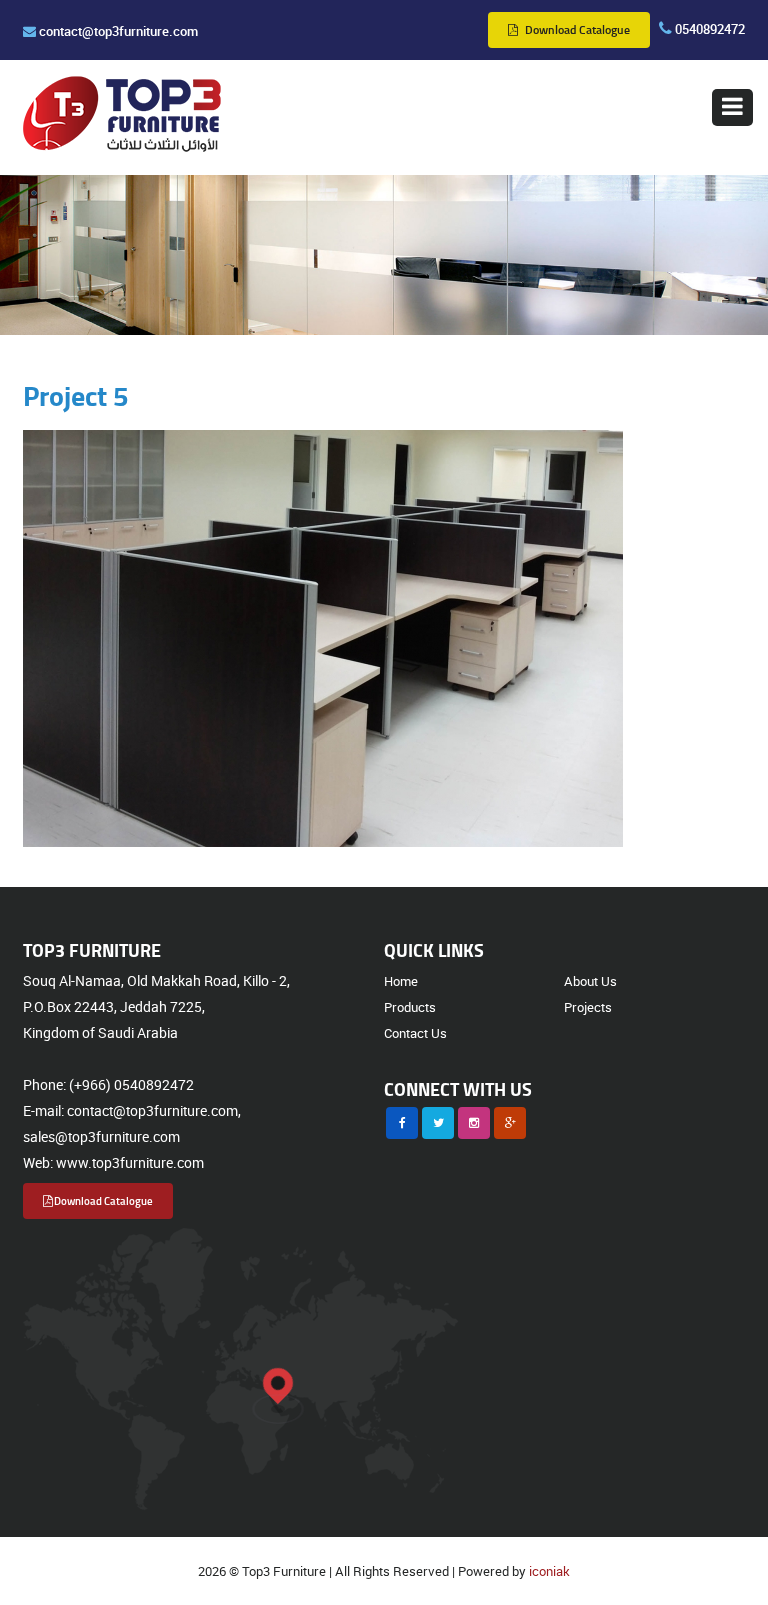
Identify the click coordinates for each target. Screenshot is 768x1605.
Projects (588, 1007)
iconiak (549, 1571)
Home (401, 981)
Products (410, 1007)
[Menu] (732, 107)
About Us (590, 981)
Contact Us (415, 1033)
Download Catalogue (576, 29)
